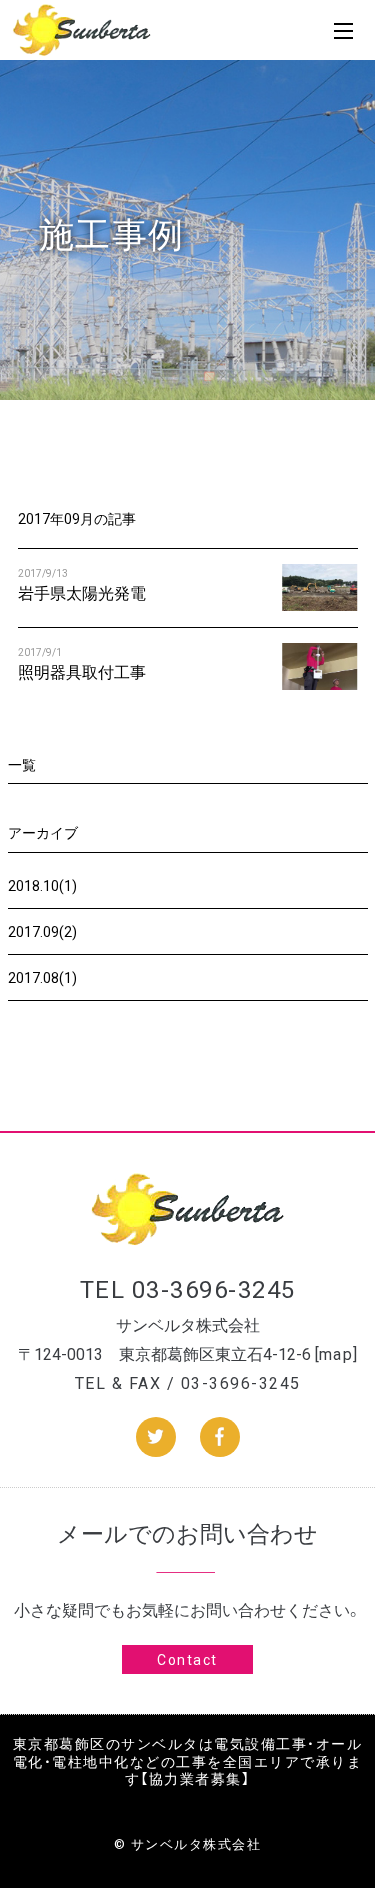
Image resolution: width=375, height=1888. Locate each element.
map (336, 1353)
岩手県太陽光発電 (82, 592)
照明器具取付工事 (82, 671)
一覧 (22, 764)
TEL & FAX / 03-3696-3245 (188, 1382)
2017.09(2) (42, 931)
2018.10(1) (42, 885)
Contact (187, 1659)
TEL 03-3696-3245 (188, 1288)
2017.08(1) (42, 977)
